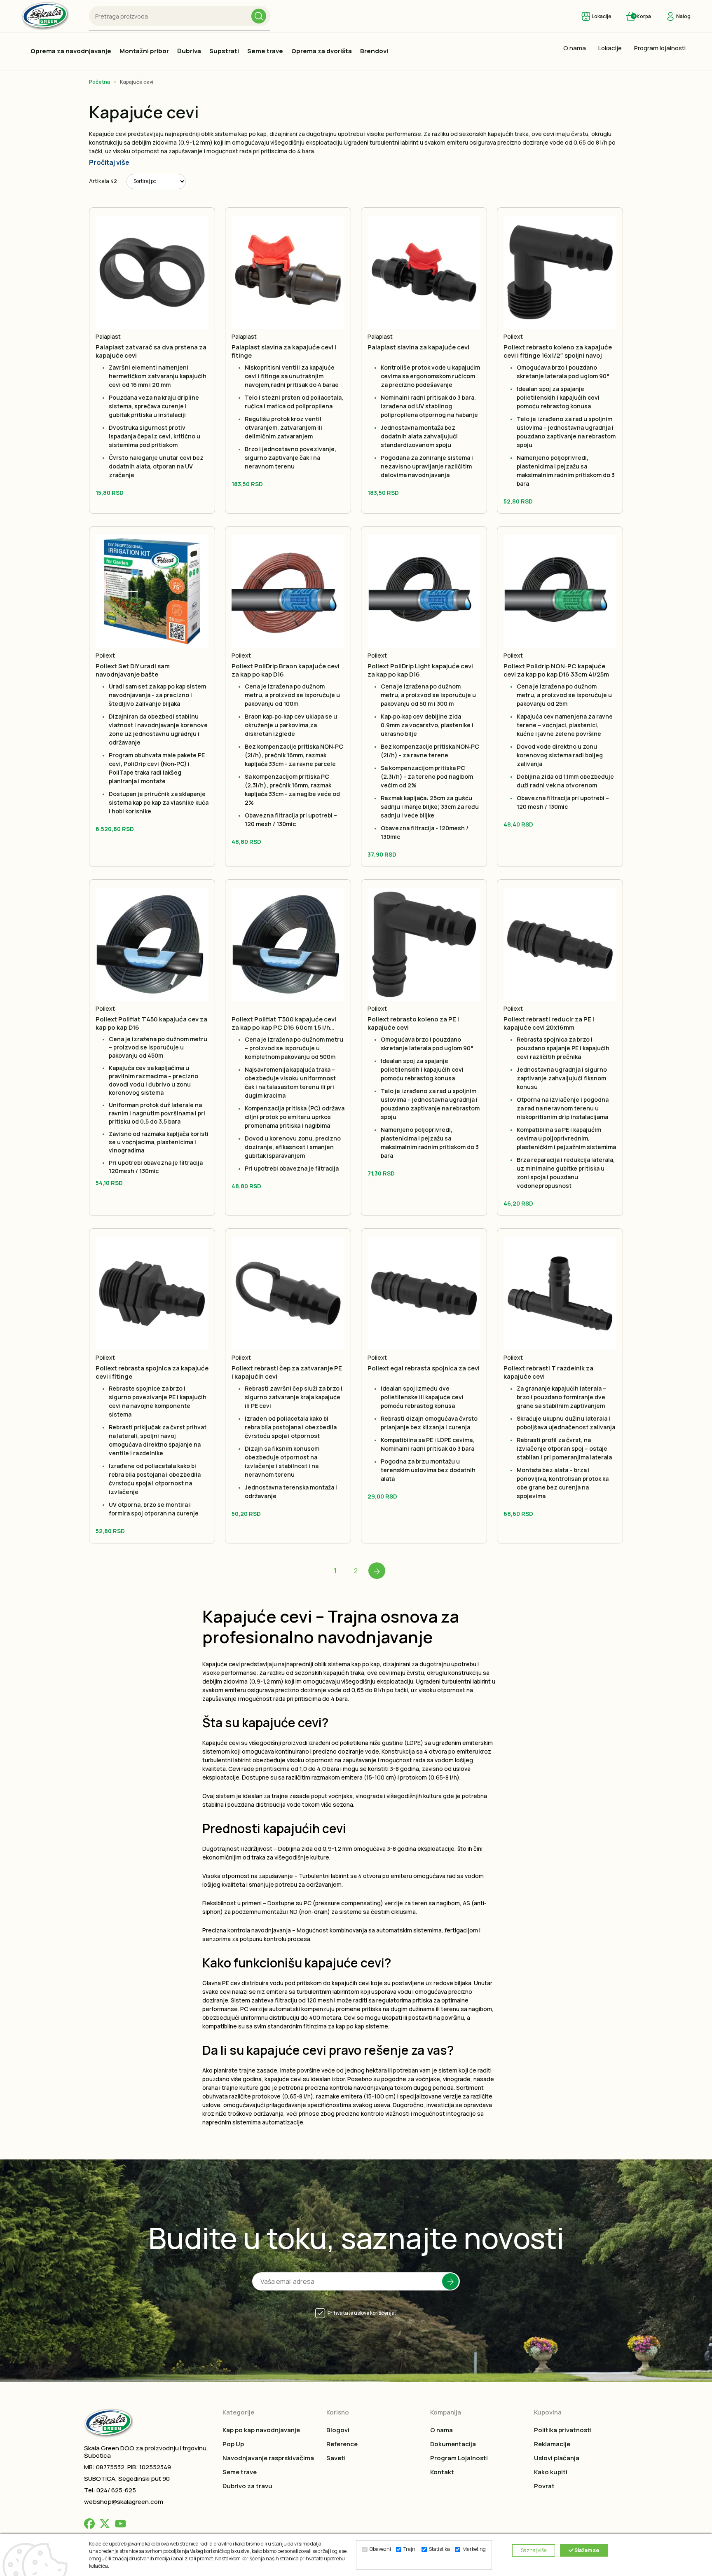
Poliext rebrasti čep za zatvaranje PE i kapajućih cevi (287, 1372)
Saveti (336, 2458)
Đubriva (189, 51)
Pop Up (233, 2444)
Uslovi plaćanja (557, 2458)
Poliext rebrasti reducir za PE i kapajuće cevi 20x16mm (549, 1023)
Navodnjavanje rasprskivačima (268, 2458)
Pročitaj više (109, 162)
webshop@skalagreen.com (124, 2502)
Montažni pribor (144, 51)
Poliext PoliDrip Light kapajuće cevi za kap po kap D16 (420, 670)
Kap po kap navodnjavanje (261, 2430)
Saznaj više (534, 2550)
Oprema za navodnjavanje (71, 51)
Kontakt (442, 2472)
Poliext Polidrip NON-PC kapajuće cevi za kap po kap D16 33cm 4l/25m (556, 670)
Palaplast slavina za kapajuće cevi (418, 347)
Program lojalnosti (660, 48)
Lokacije (610, 48)
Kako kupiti (551, 2472)
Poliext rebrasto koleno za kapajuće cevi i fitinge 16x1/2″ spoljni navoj (558, 351)
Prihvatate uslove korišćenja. (362, 2313)
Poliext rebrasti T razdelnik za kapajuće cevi (548, 1372)
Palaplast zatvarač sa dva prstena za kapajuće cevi (151, 351)
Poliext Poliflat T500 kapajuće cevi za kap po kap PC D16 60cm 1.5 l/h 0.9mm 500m (284, 1023)
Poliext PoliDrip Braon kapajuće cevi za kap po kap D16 (286, 670)
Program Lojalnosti (459, 2458)
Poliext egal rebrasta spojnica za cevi (424, 1368)
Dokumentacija (453, 2444)
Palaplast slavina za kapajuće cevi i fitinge (284, 351)
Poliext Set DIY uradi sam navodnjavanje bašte (133, 670)
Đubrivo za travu (247, 2486)
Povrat (544, 2486)
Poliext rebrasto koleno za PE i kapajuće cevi (413, 1023)
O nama (575, 48)
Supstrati (224, 51)
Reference (342, 2444)
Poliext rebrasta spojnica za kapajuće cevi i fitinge (152, 1372)
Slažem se (586, 2550)
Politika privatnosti (563, 2430)
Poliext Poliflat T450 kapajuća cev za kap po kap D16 (151, 1023)
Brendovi (374, 51)
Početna (100, 82)
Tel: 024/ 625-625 (110, 2490)
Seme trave (265, 51)
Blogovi (338, 2430)
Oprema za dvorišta (322, 51)
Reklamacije (552, 2444)
